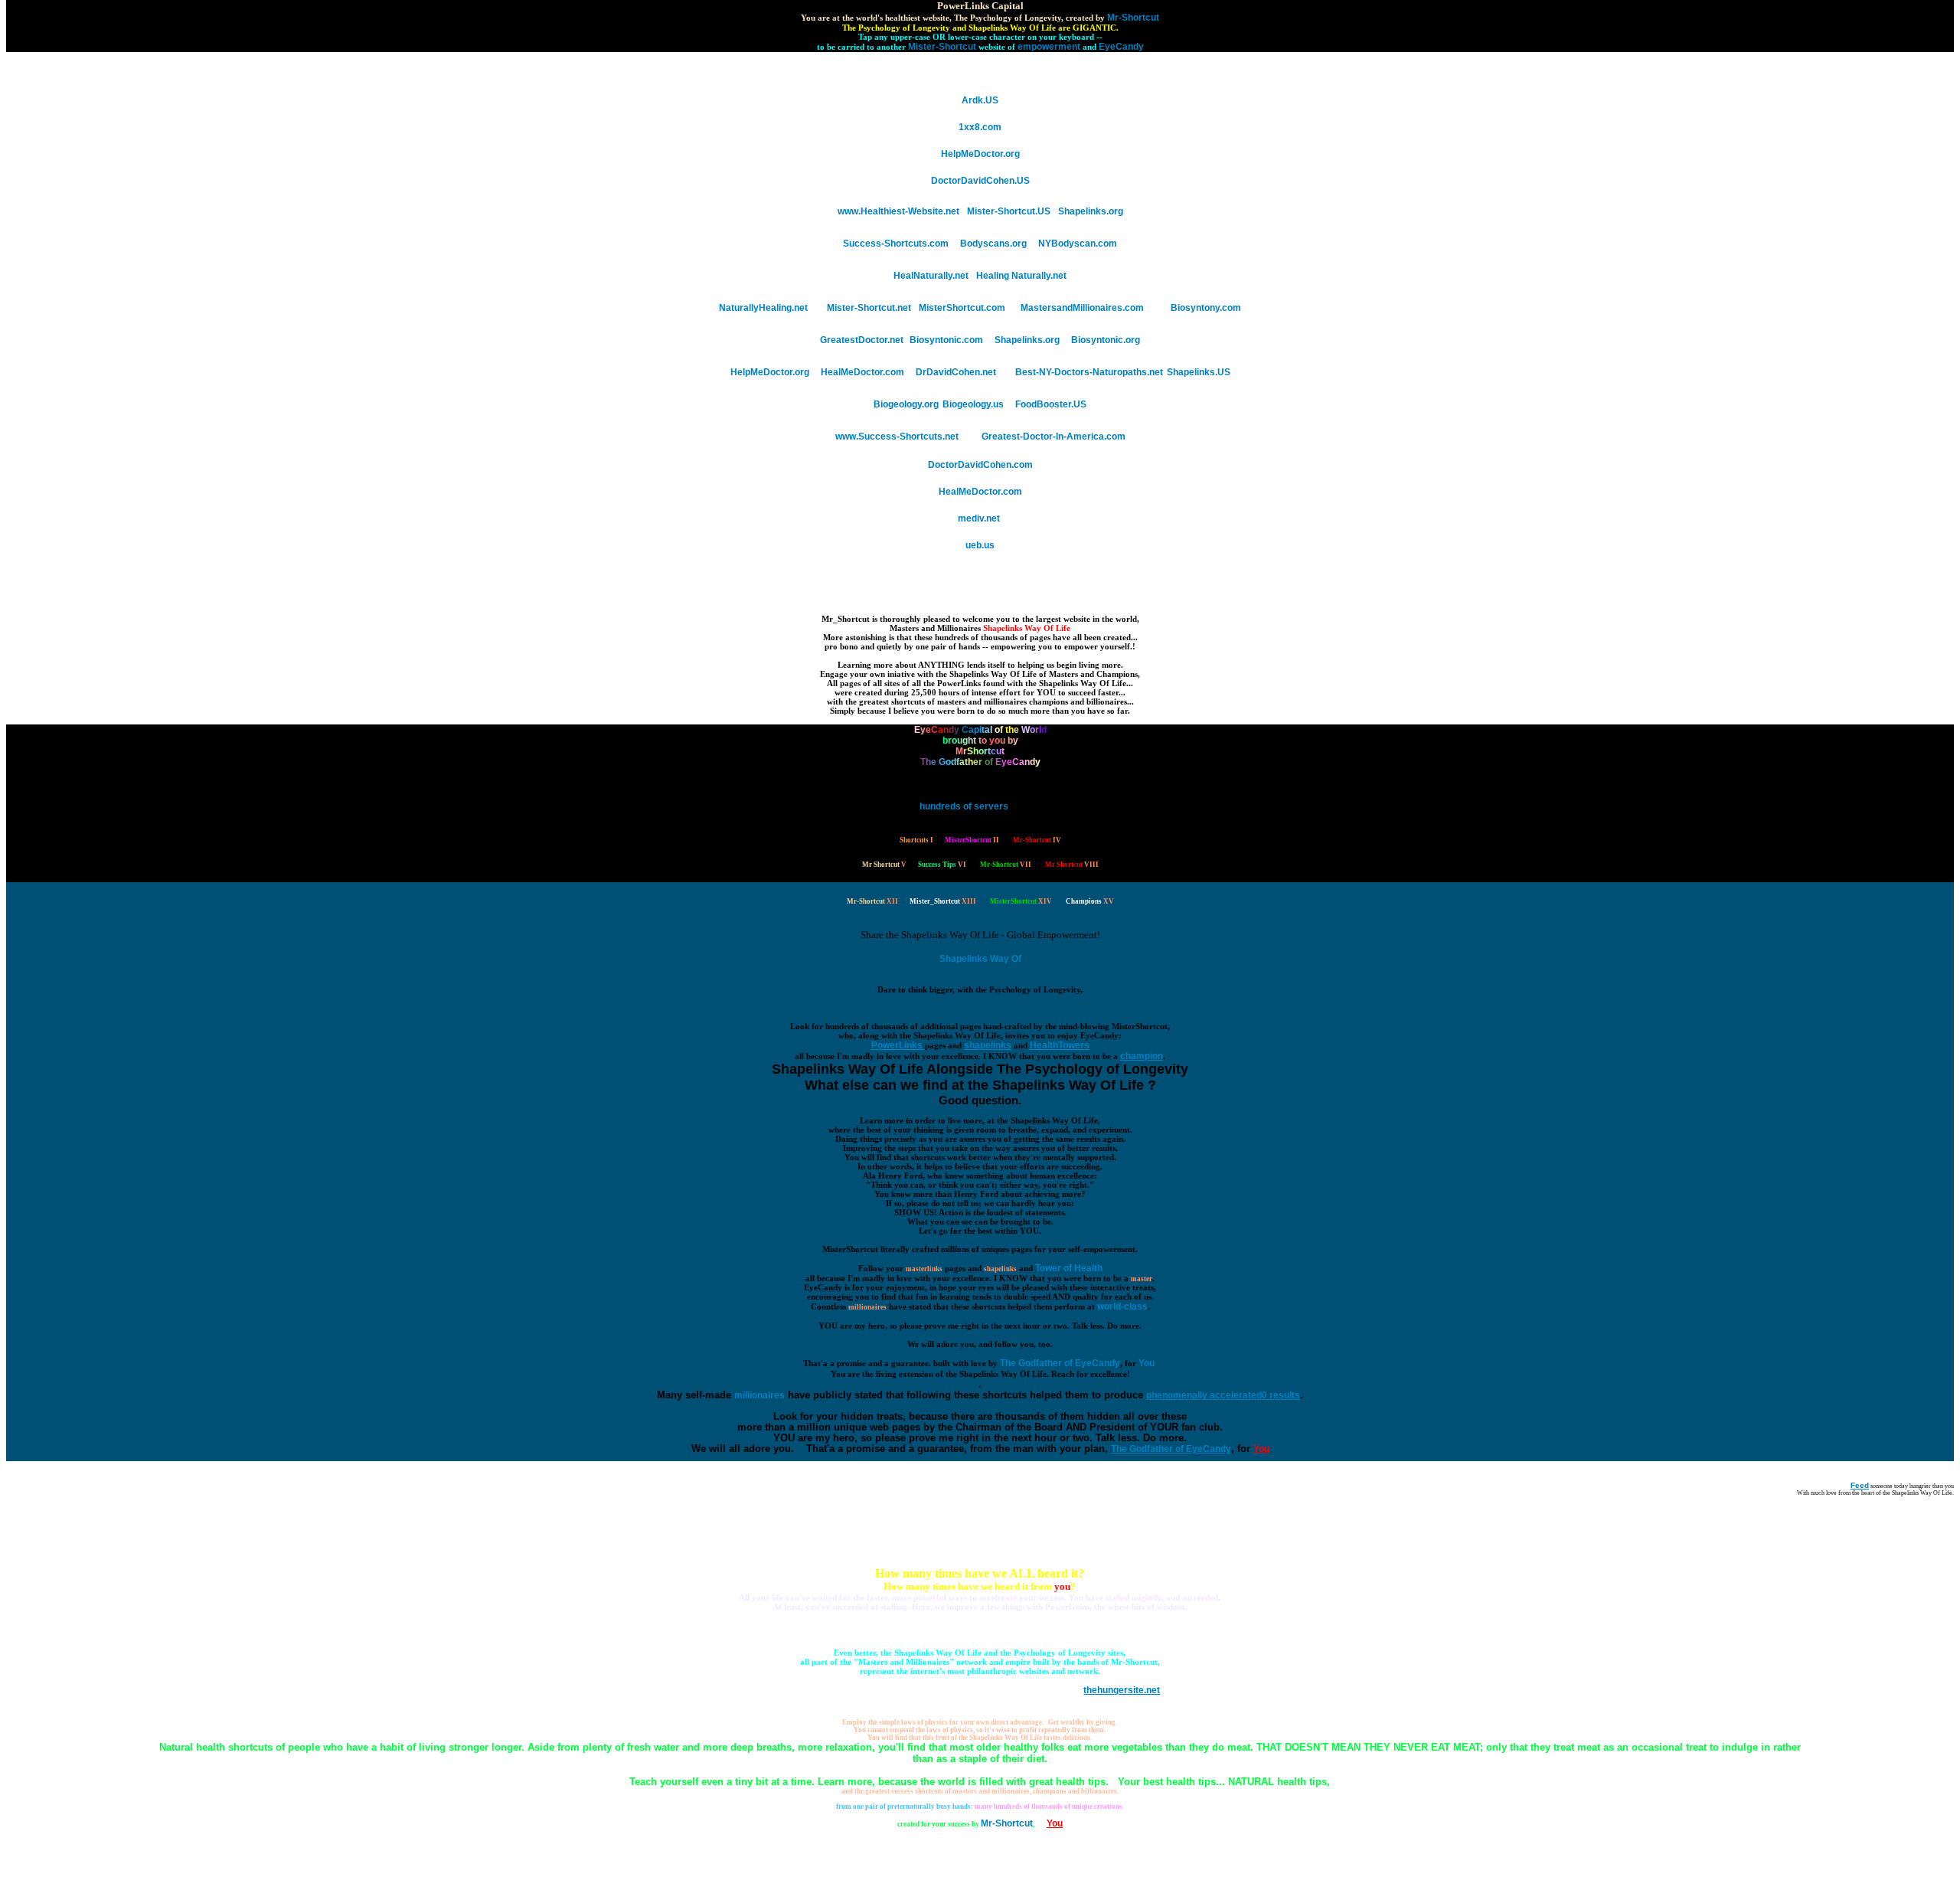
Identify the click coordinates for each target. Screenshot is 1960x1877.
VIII (1072, 865)
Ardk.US (980, 100)
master (1142, 1279)
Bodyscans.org (993, 244)
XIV (1021, 901)
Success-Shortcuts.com (896, 244)
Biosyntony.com (1206, 308)
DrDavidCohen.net (956, 372)
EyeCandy (1121, 47)
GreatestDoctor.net (863, 340)
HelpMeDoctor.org (980, 154)
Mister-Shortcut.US (1009, 211)
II (972, 840)
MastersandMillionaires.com (1082, 308)
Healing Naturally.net (1021, 276)
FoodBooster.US (1051, 404)
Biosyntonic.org (1106, 340)
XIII (943, 901)
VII (1006, 865)
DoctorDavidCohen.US (980, 181)
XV (1090, 901)
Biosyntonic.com (946, 340)
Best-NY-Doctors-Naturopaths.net (1089, 372)
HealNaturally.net (931, 276)
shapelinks (1000, 1269)
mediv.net (980, 518)
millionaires (867, 1307)
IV (1037, 840)
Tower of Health (1069, 1268)
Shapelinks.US (1199, 372)
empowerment (1049, 47)
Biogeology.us (973, 404)
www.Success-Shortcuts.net (897, 437)
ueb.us (980, 545)
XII (872, 901)
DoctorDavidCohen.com (980, 465)
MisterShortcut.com (962, 308)
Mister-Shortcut (942, 47)
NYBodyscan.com (1078, 244)
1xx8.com (980, 127)
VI (942, 865)
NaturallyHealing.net (763, 308)
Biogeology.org (906, 404)
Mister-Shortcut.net (869, 308)
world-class (1122, 1306)
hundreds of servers (964, 806)
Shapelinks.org (1091, 211)
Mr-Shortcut (1133, 18)
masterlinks (924, 1269)
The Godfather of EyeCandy (1060, 1363)
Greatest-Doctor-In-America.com (1053, 437)
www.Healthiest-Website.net (898, 211)
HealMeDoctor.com (862, 372)
